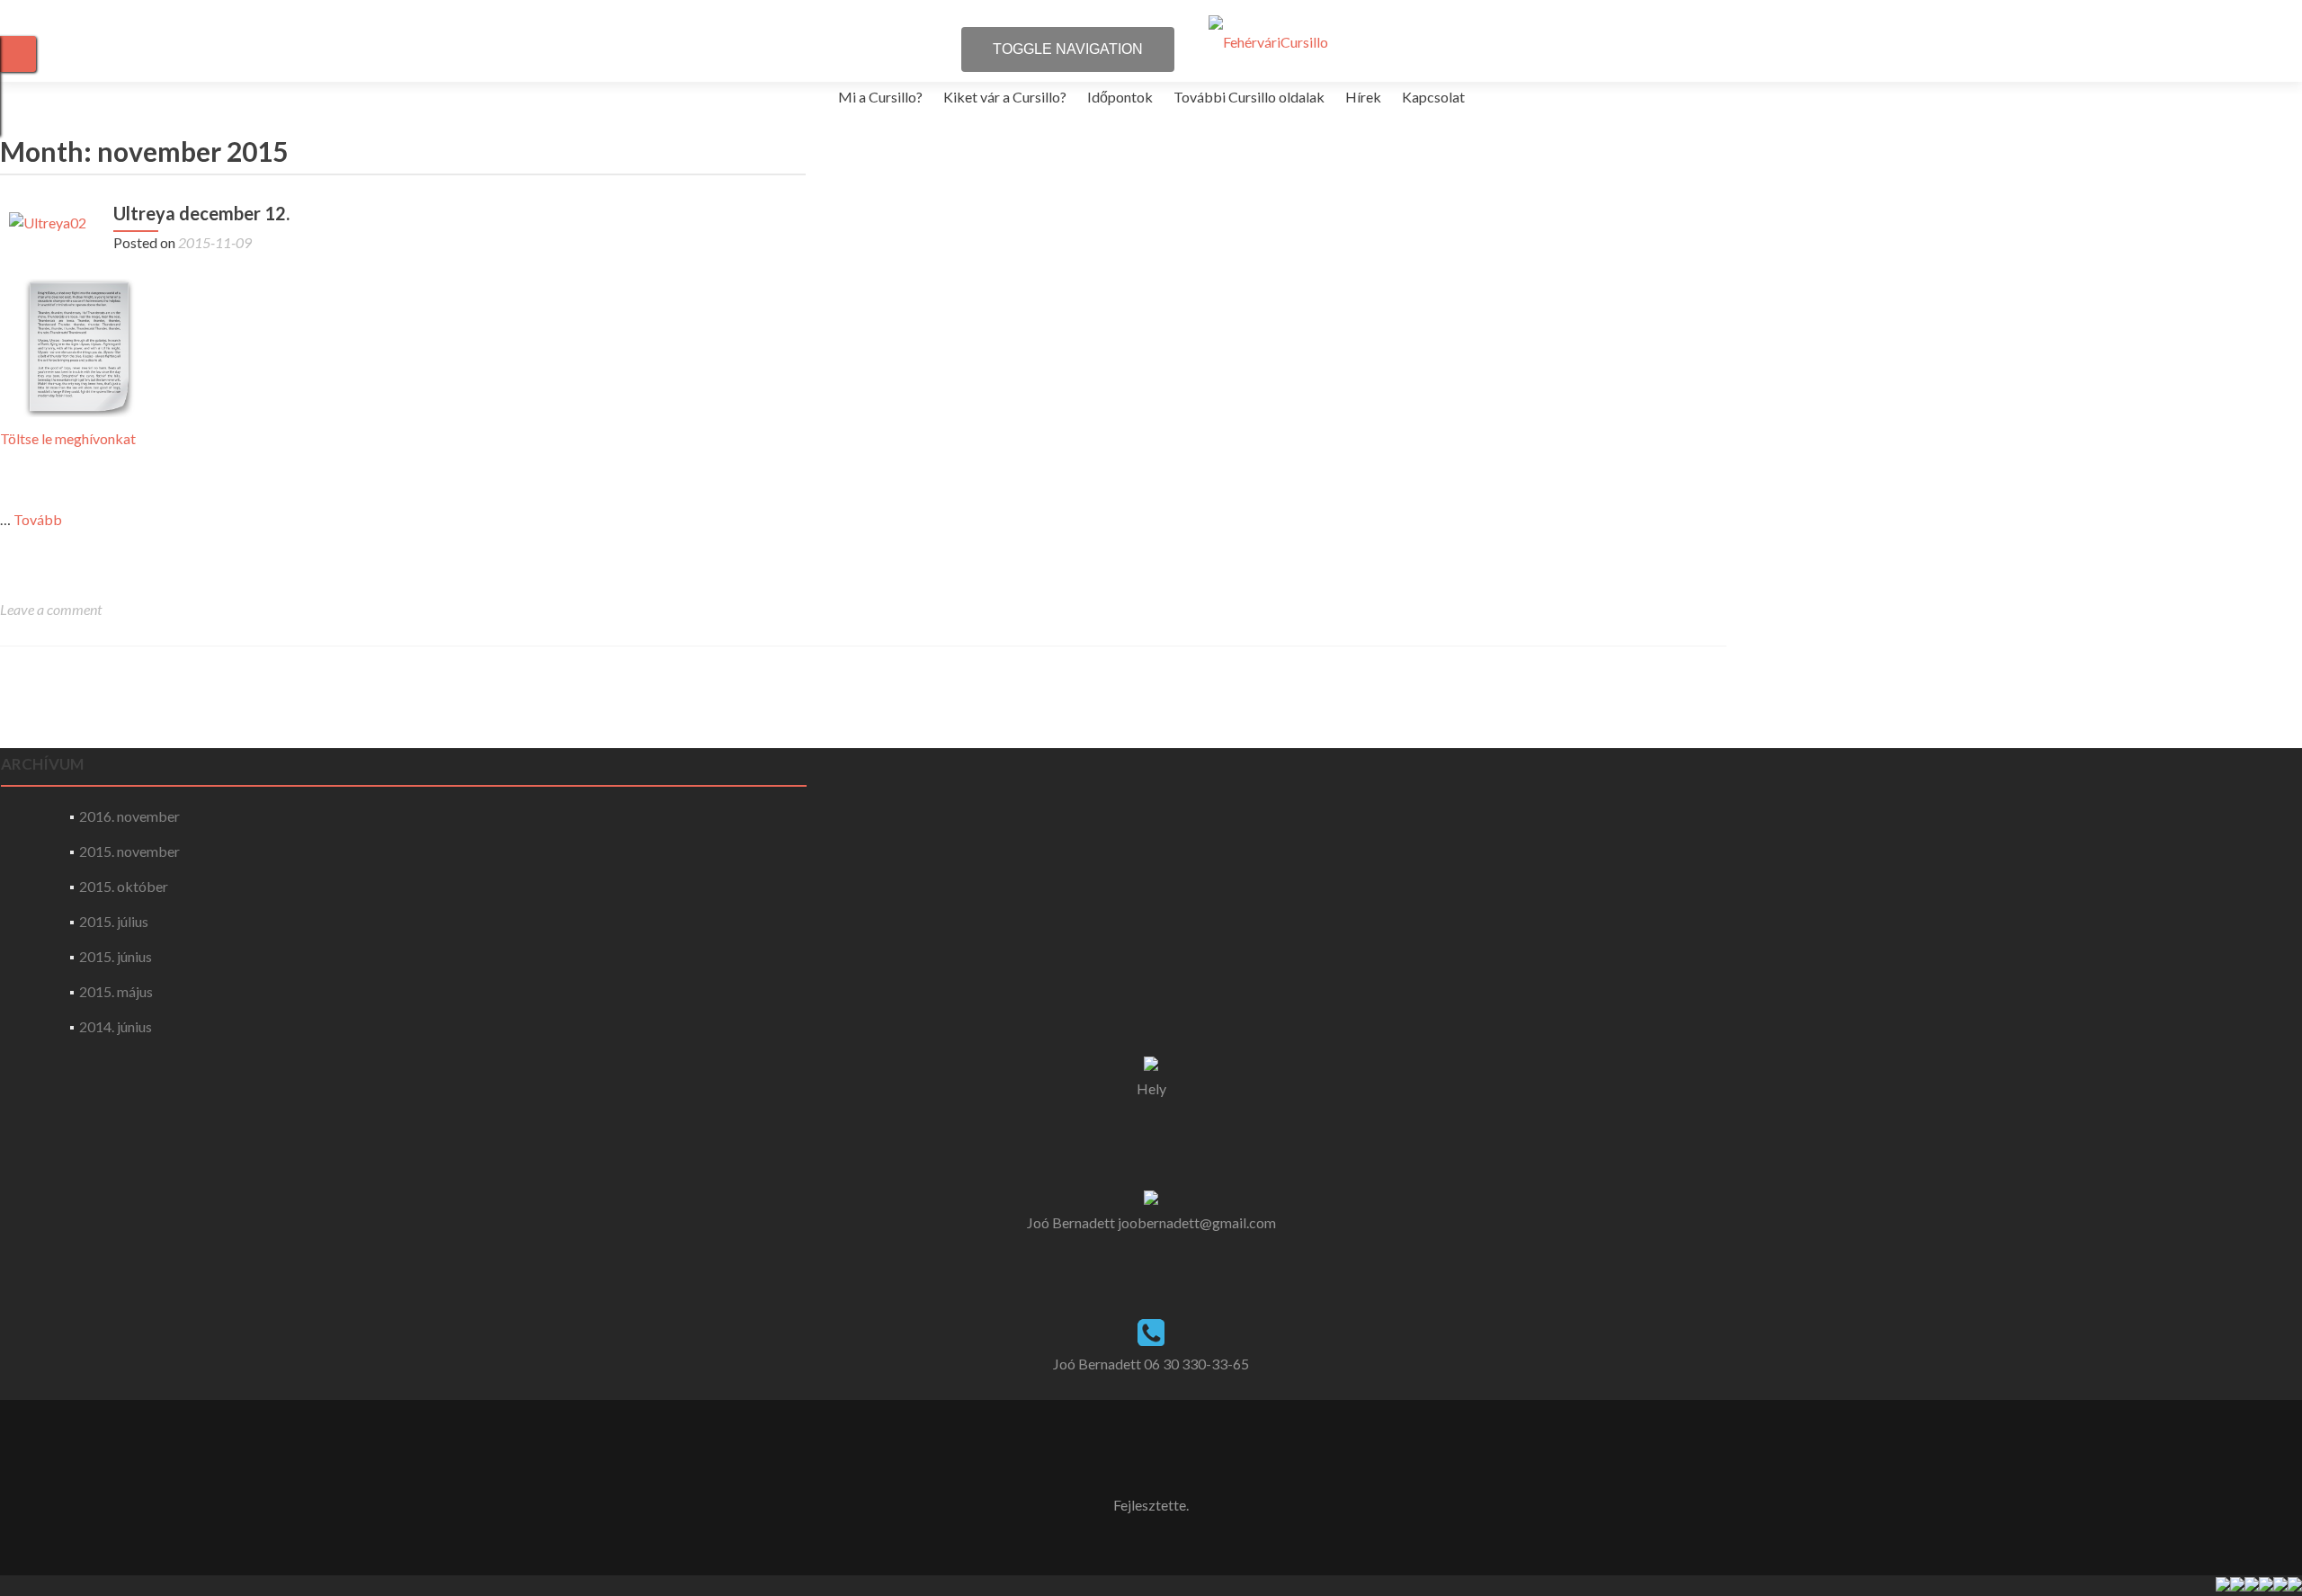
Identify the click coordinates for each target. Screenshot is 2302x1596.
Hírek (1363, 97)
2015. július (114, 921)
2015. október (124, 886)
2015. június (116, 956)
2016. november (129, 816)
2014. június (116, 1026)
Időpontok (1120, 97)
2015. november (129, 851)
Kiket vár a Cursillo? (1005, 97)
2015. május (116, 991)
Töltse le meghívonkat (68, 438)
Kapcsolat (1433, 97)
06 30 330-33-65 (1196, 1364)
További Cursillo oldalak (1249, 97)
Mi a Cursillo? (880, 97)
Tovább (38, 519)
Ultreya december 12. (201, 213)
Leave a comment (51, 609)
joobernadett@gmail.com (1197, 1222)
